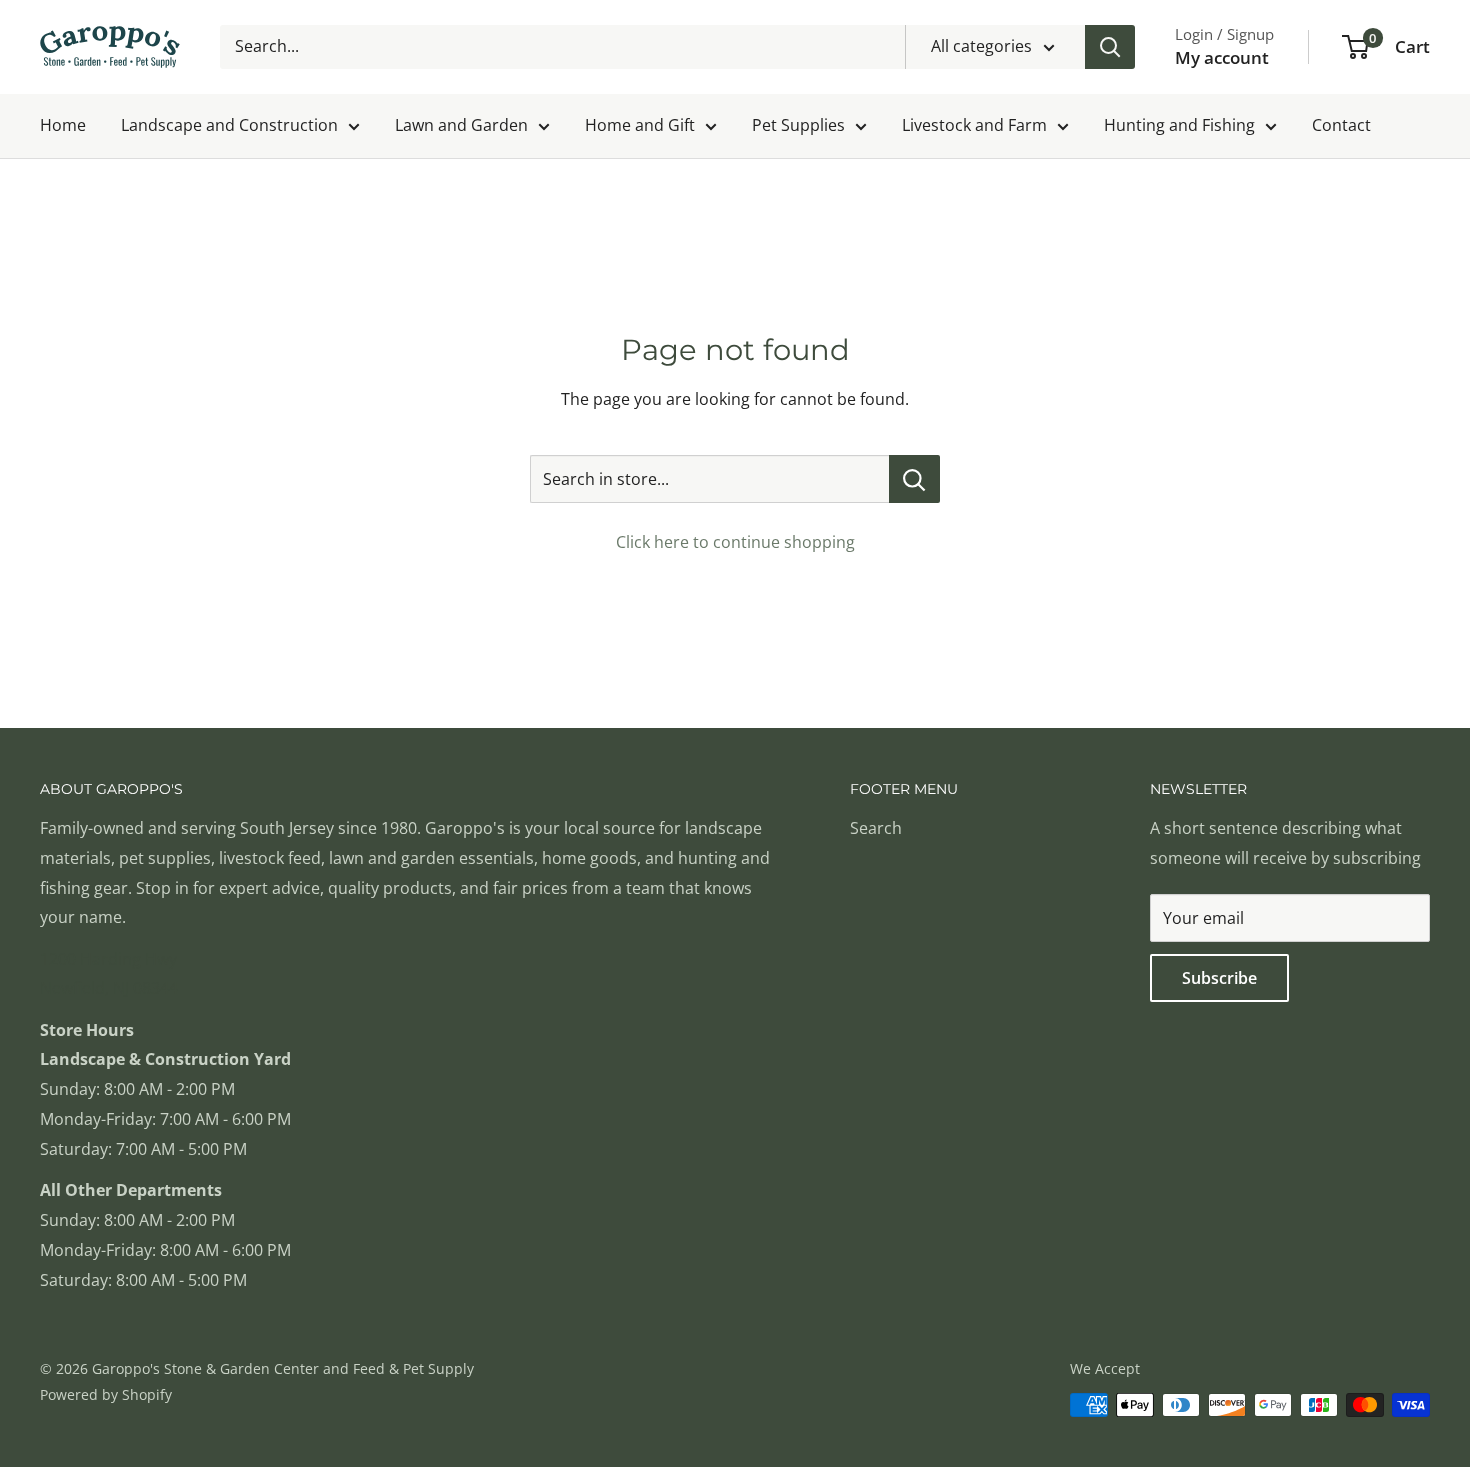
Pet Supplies (798, 125)
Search (876, 828)
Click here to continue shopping (735, 542)
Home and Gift (640, 125)
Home (63, 125)
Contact (1341, 125)
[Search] (1110, 47)
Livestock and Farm (974, 125)
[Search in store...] (914, 479)
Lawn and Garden (461, 125)
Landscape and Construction (229, 125)
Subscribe (1219, 978)
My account (1222, 57)
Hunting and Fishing (1179, 125)
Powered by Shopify (106, 1394)
